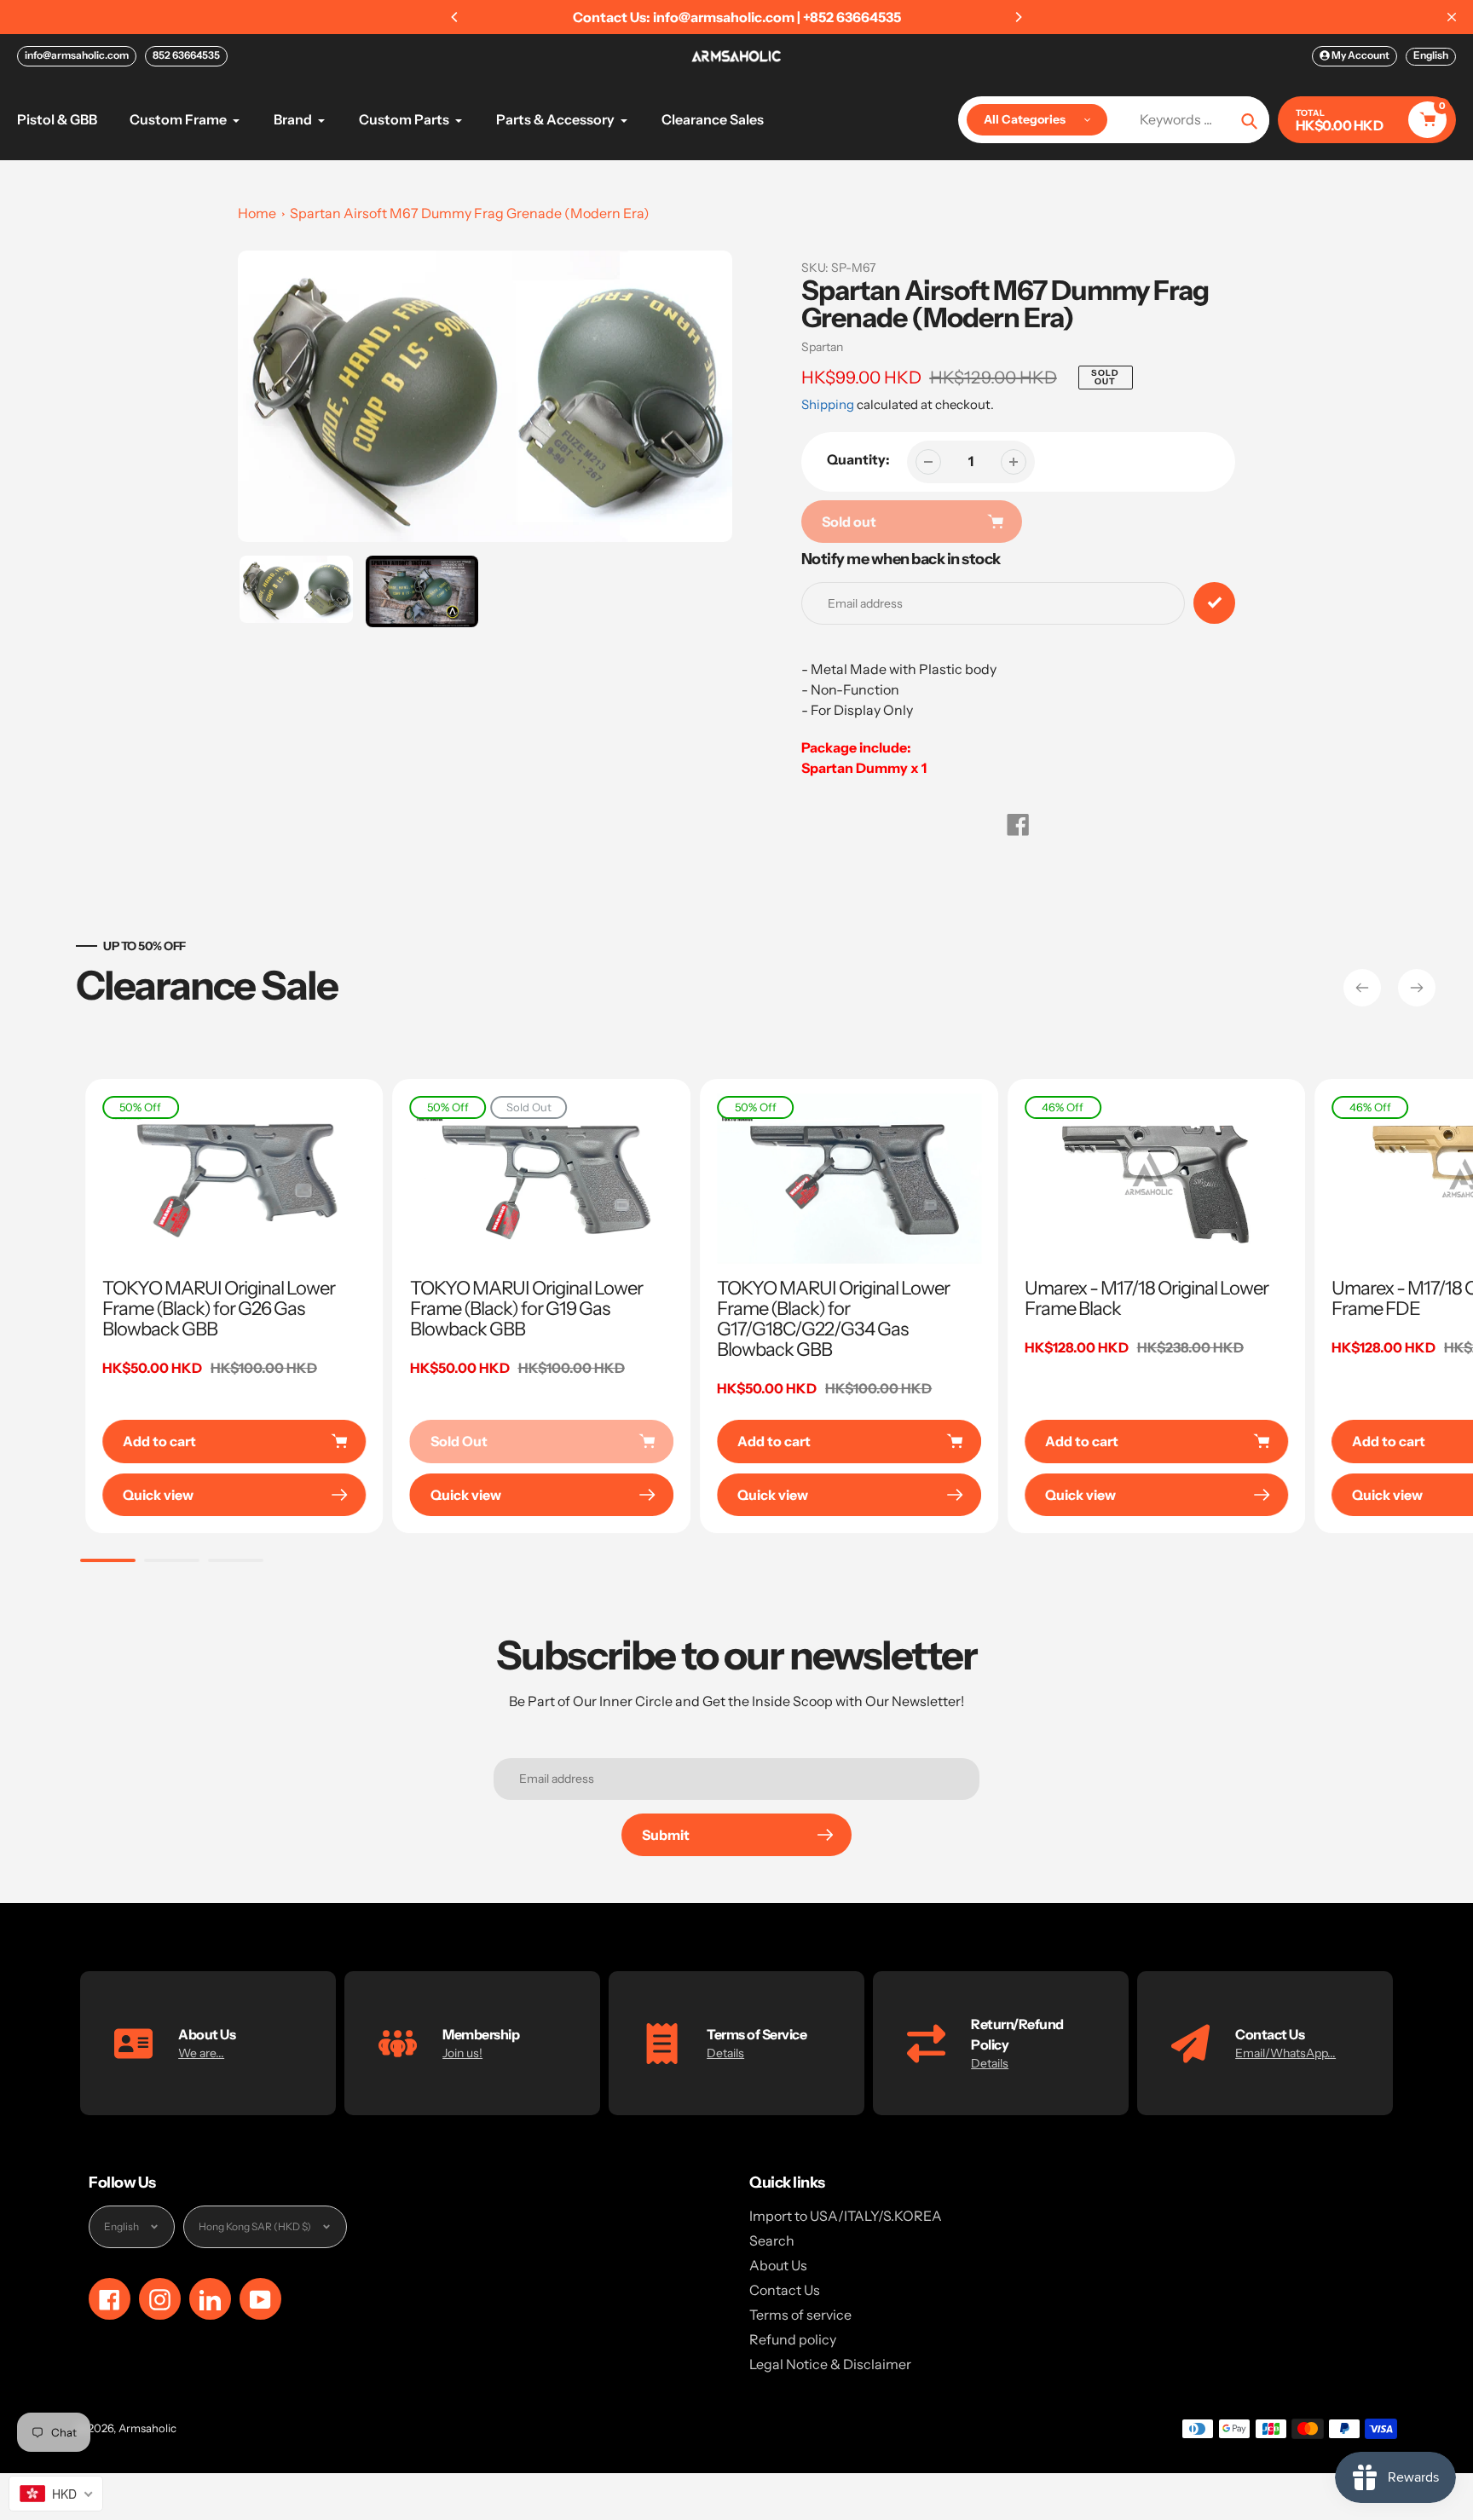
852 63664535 (186, 55)
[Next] (1018, 17)
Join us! (462, 2053)
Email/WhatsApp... (1285, 2053)
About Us (778, 2265)
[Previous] (455, 17)
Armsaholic (147, 2428)
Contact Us (785, 2290)
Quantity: (858, 459)
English (1431, 55)
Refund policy (793, 2339)
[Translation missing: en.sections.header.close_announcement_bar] (1452, 17)
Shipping (828, 404)
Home (257, 213)
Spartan (822, 347)
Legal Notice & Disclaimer (830, 2364)
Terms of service (800, 2315)
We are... (201, 2053)
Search (772, 2240)
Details (725, 2053)
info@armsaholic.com (77, 55)
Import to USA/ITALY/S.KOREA (846, 2216)
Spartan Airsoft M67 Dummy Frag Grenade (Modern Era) (470, 213)
